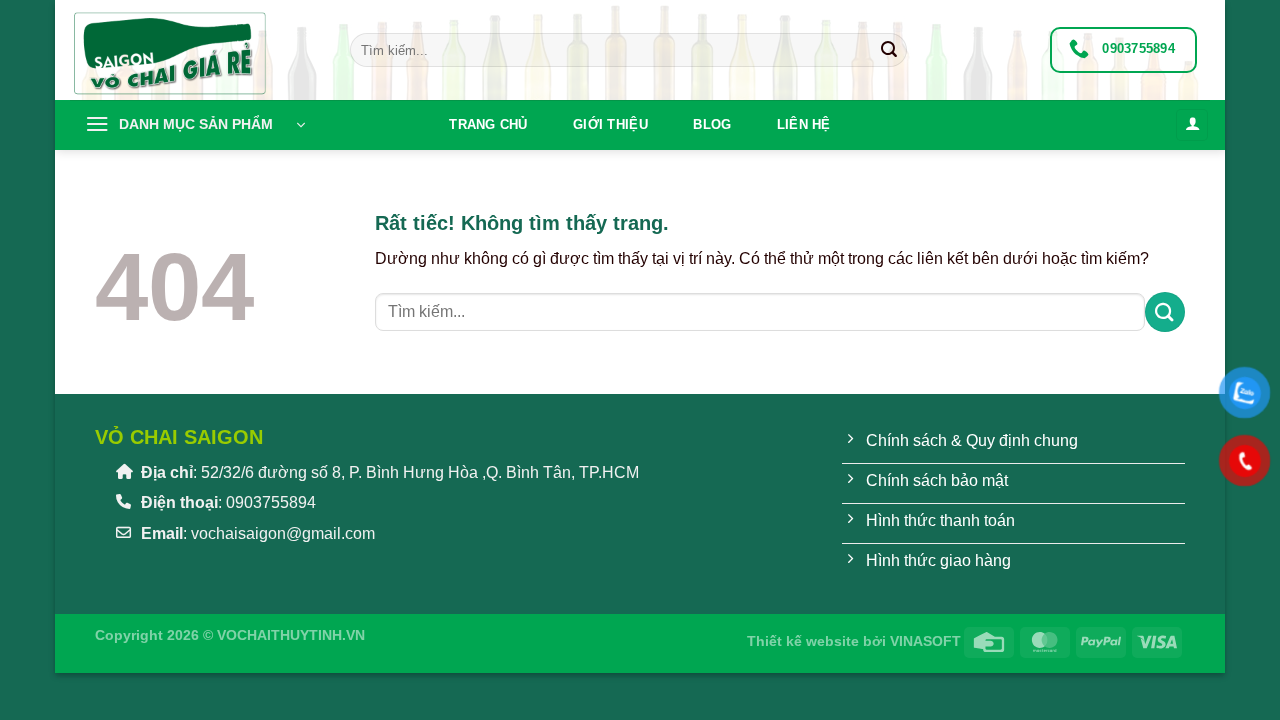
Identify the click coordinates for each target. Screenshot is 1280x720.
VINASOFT (925, 641)
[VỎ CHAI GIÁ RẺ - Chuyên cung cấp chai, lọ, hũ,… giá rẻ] (195, 50)
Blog (712, 124)
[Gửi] (889, 50)
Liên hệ (804, 124)
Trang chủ (488, 124)
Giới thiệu (610, 124)
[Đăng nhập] (1192, 125)
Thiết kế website (803, 641)
